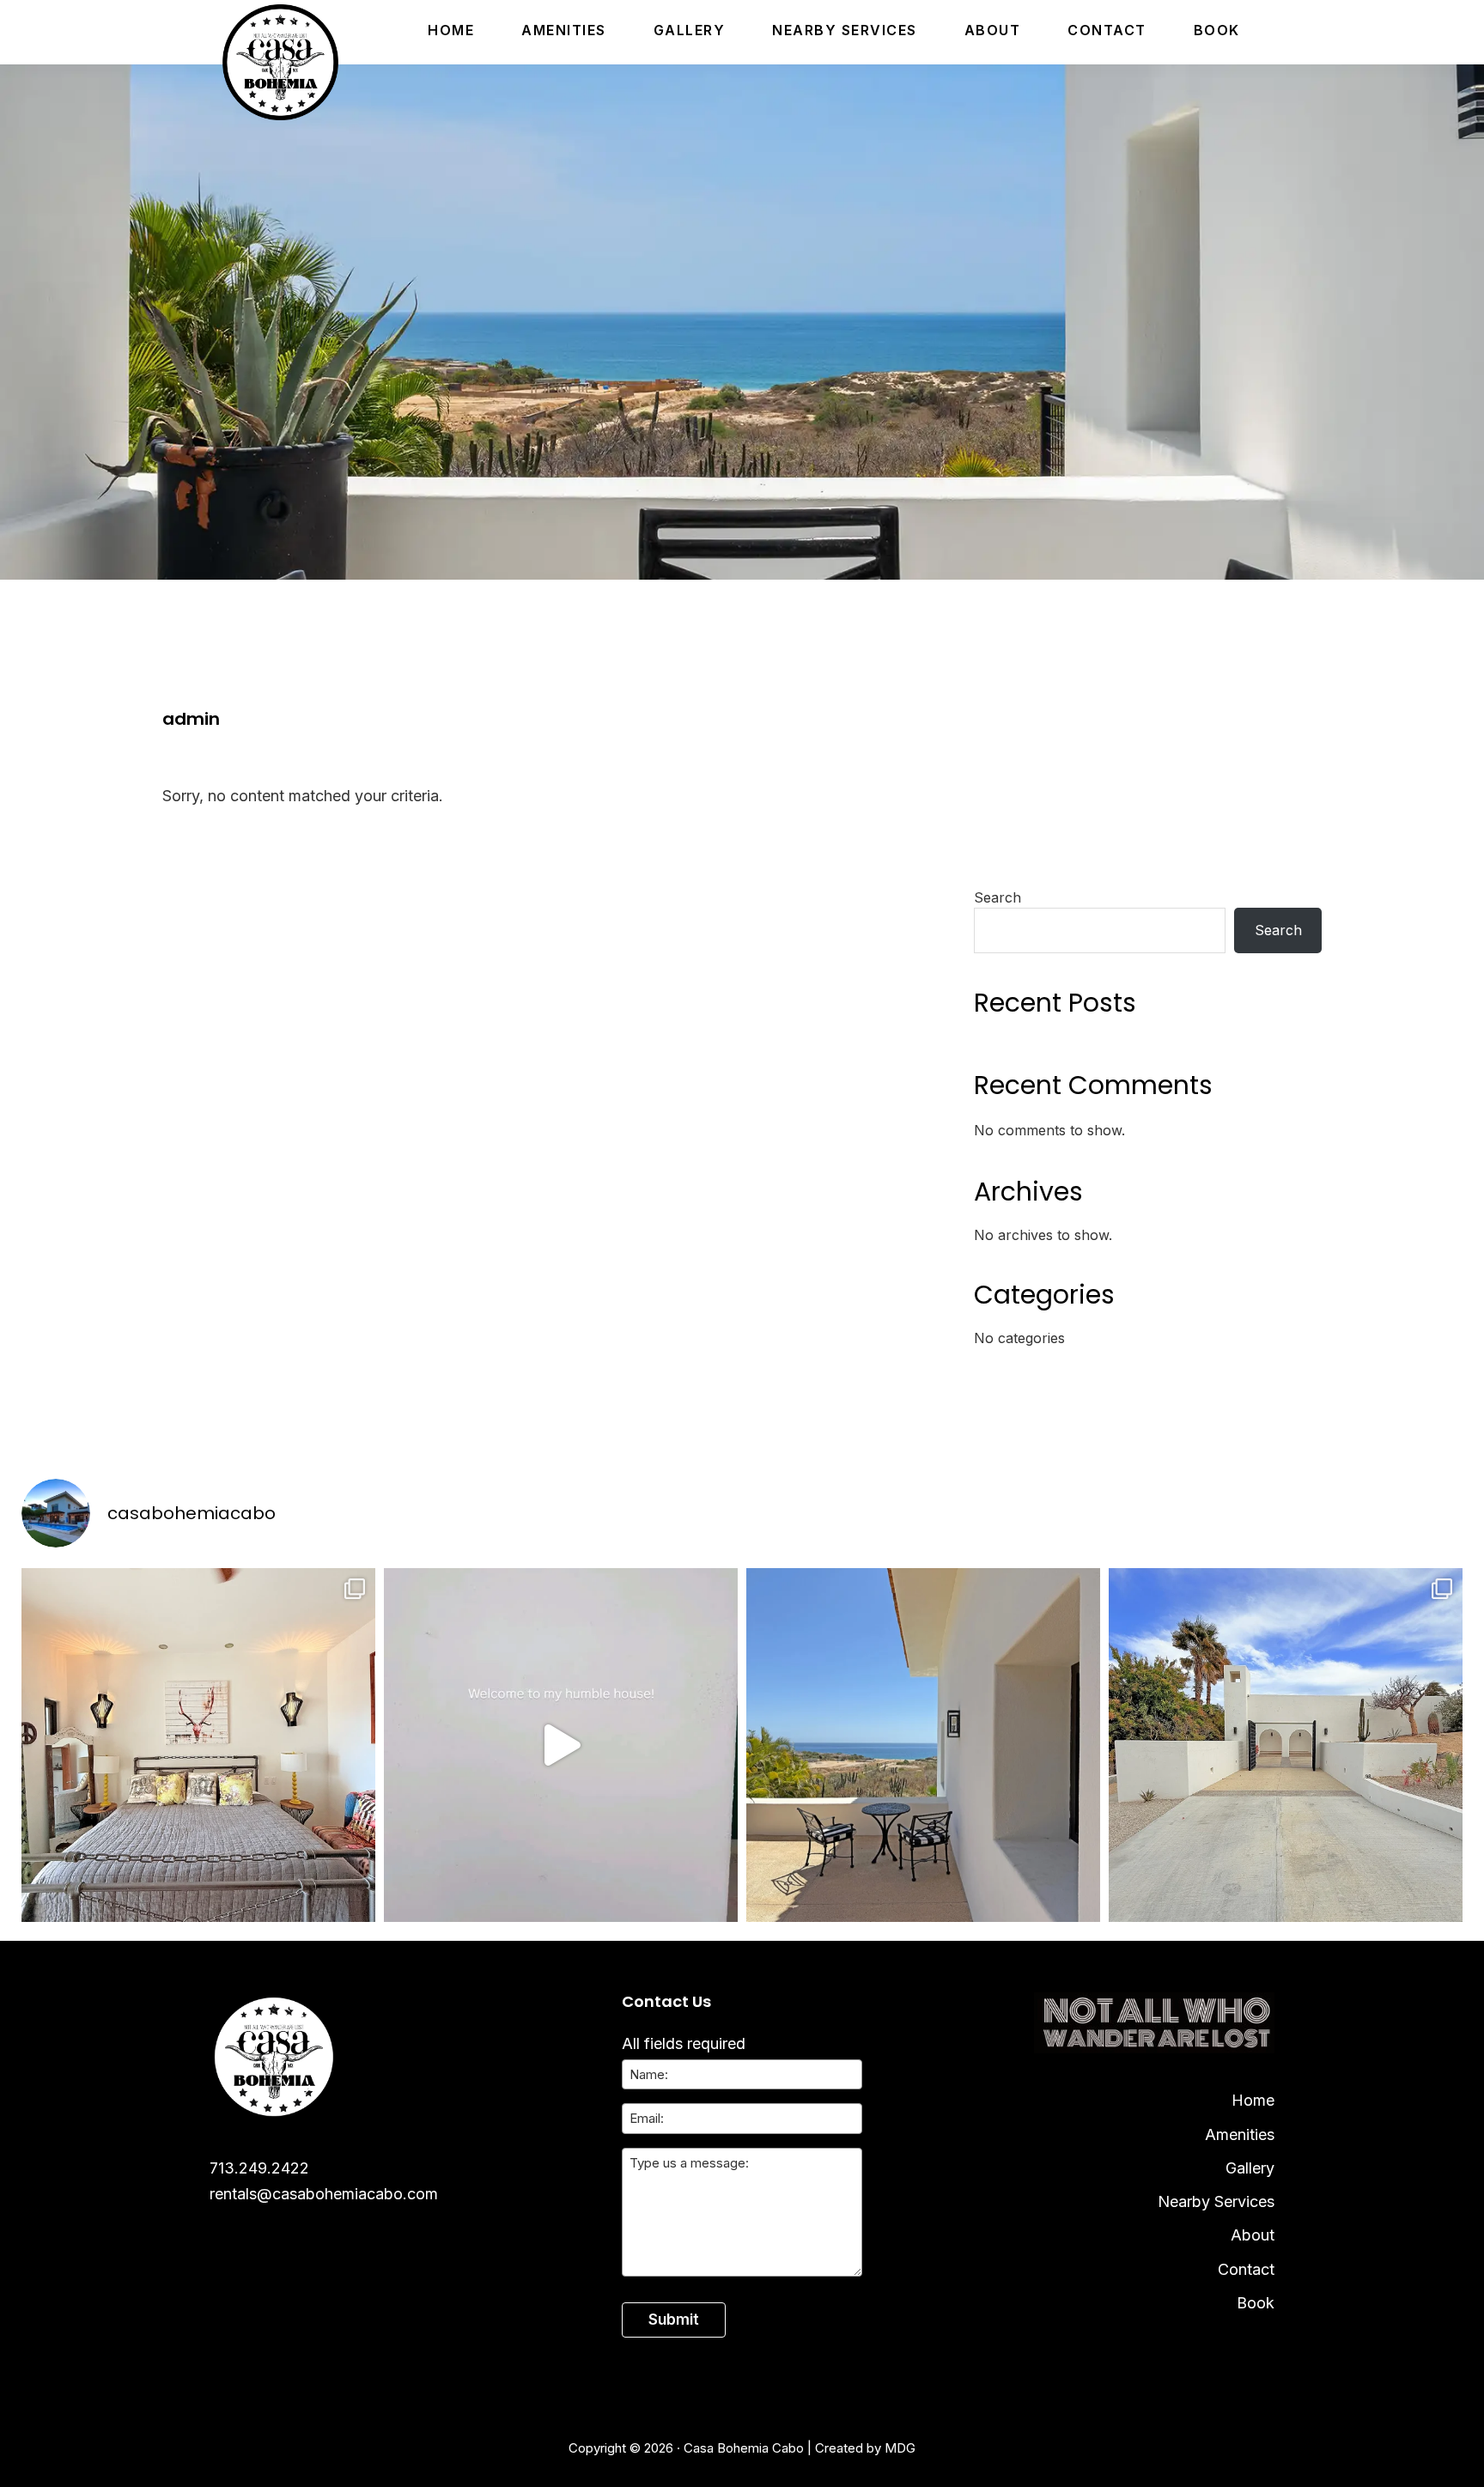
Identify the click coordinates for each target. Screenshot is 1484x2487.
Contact (1246, 2269)
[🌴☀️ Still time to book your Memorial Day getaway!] (923, 1745)
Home (1253, 2100)
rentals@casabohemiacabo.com (324, 2194)
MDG (900, 2448)
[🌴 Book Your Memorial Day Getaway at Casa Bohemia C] (1286, 1745)
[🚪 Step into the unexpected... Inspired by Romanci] (561, 1745)
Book (1256, 2303)
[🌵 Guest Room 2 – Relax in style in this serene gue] (198, 1745)
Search (997, 897)
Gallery (1250, 2168)
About (1253, 2235)
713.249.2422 (259, 2168)
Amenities (1240, 2134)
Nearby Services (1216, 2201)
